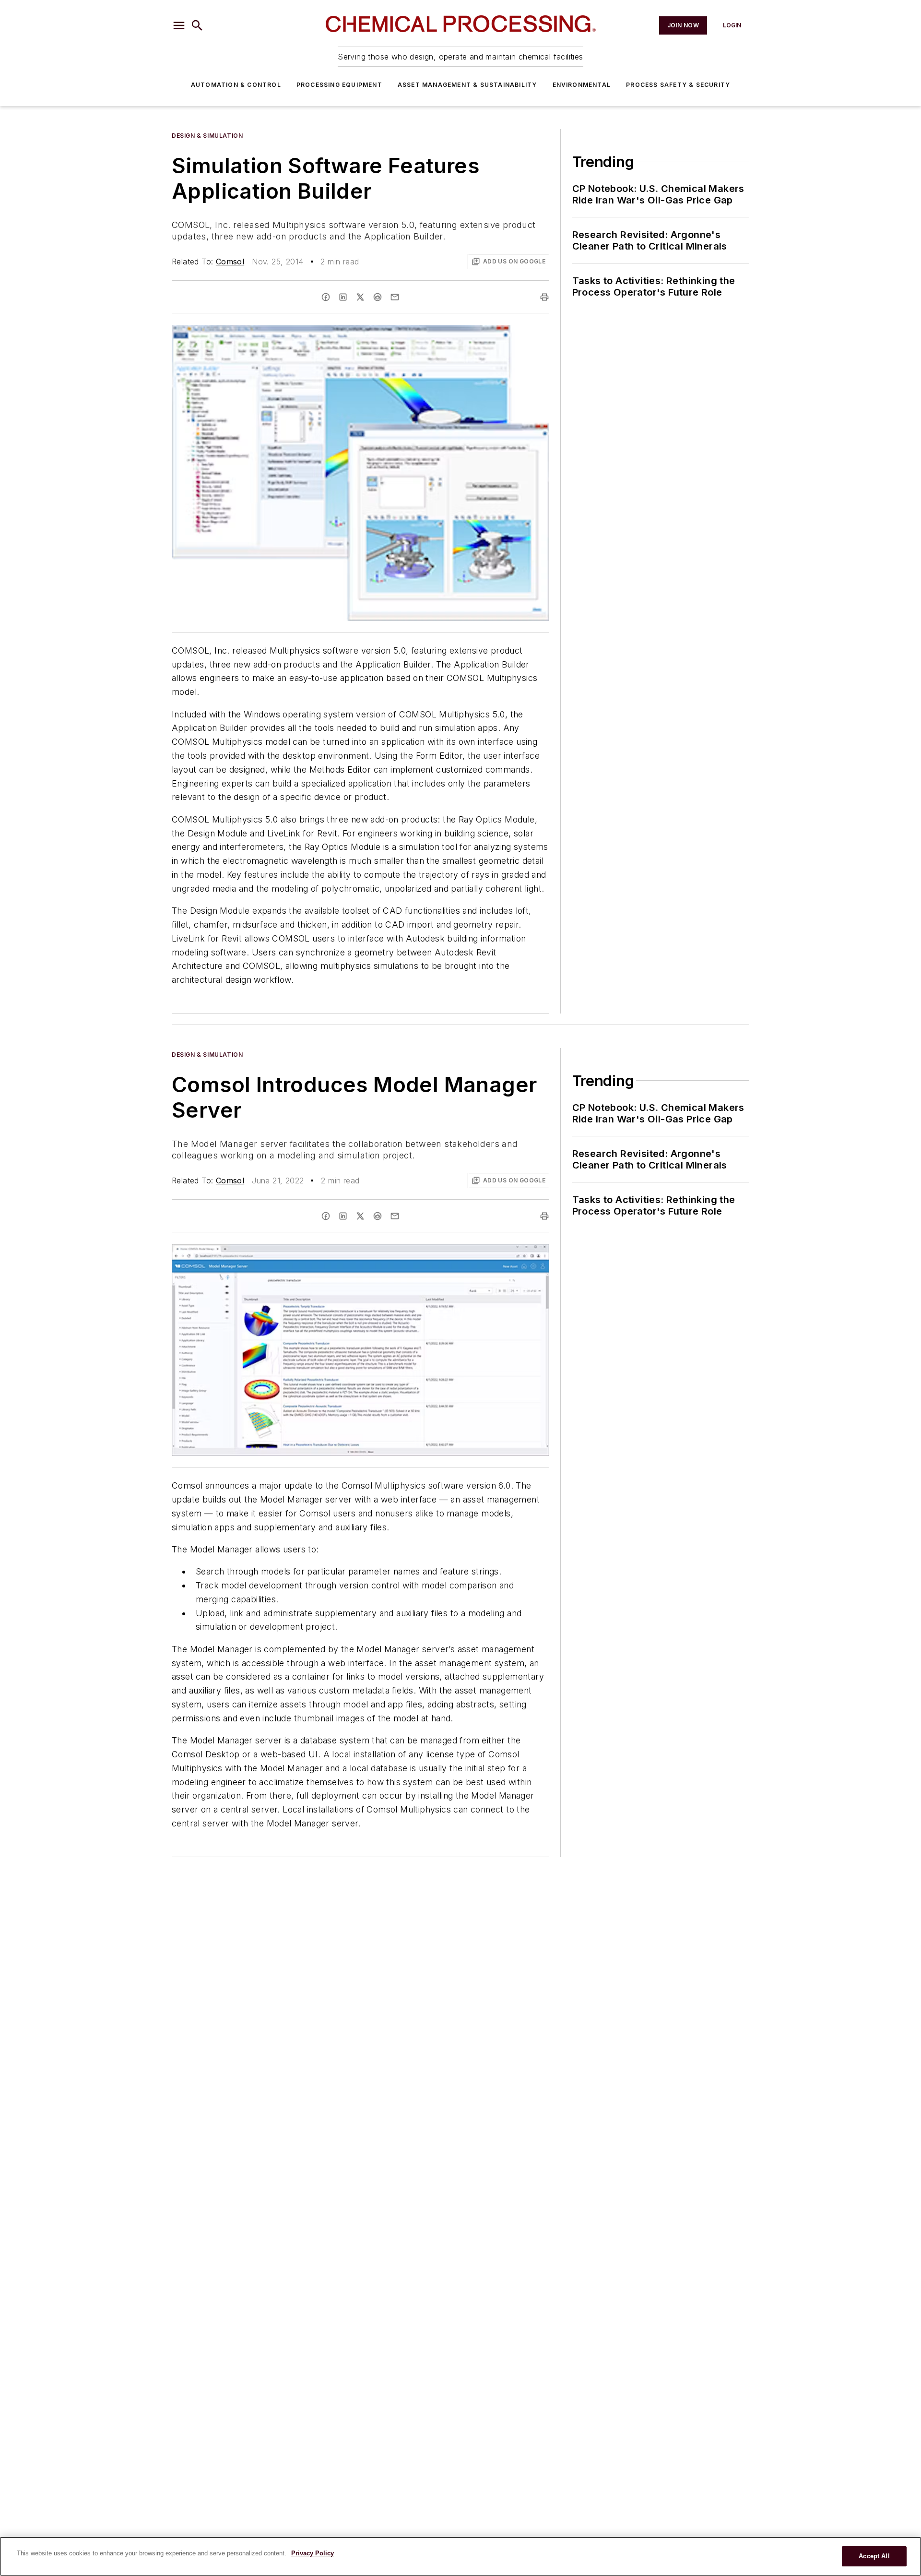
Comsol (230, 262)
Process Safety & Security (678, 85)
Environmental (582, 85)
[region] (460, 2556)
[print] (544, 297)
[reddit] (378, 297)
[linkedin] (343, 297)
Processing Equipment (339, 85)
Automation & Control (236, 85)
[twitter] (360, 297)
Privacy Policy (313, 2553)
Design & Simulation (207, 136)
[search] (197, 25)
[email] (395, 297)
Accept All (874, 2556)
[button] (179, 25)
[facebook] (326, 297)
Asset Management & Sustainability (467, 85)
